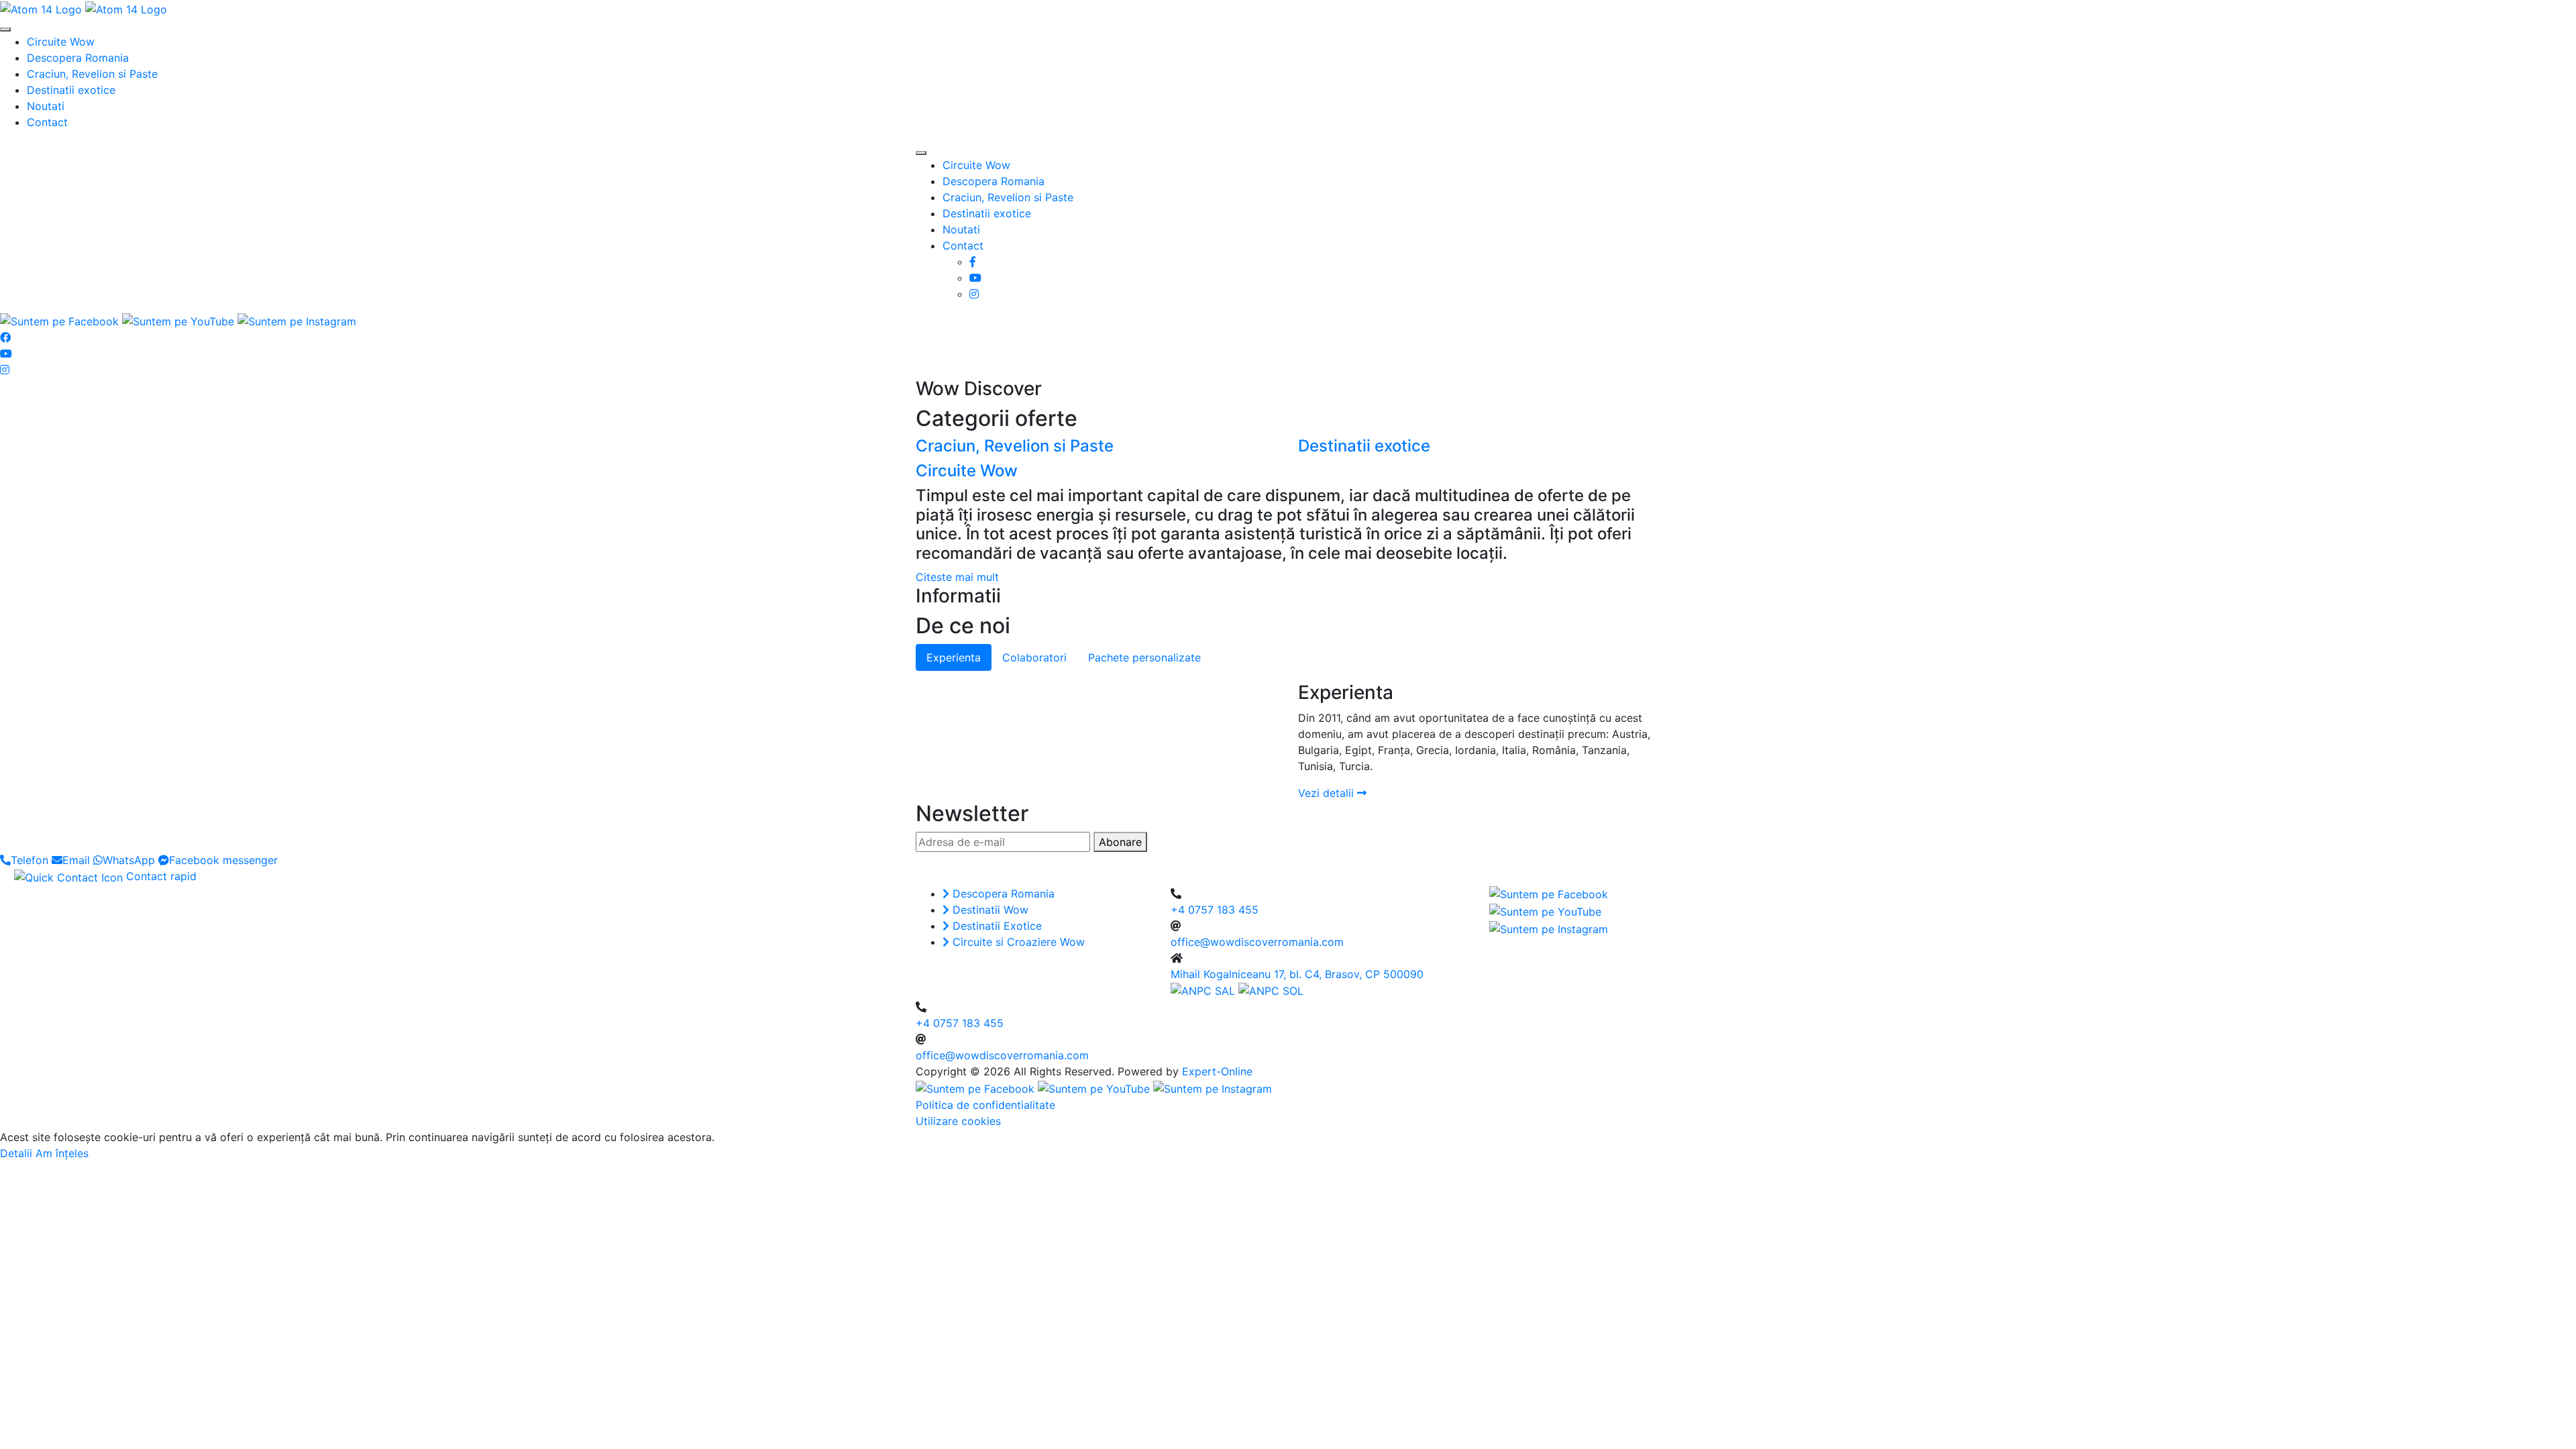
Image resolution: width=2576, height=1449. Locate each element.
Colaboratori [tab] (1034, 657)
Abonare (1120, 842)
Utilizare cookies (958, 1121)
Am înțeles (62, 1153)
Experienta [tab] (954, 657)
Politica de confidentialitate (985, 1105)
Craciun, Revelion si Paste (92, 74)
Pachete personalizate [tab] (1144, 657)
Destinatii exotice (71, 90)
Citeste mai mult (957, 577)
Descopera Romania (78, 58)
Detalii (16, 1153)
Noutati (46, 106)
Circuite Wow (61, 42)
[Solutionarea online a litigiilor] (1271, 990)
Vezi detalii (1328, 793)
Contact (47, 122)
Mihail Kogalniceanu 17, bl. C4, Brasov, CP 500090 (1297, 974)
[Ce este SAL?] (1204, 990)
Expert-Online (1217, 1071)
